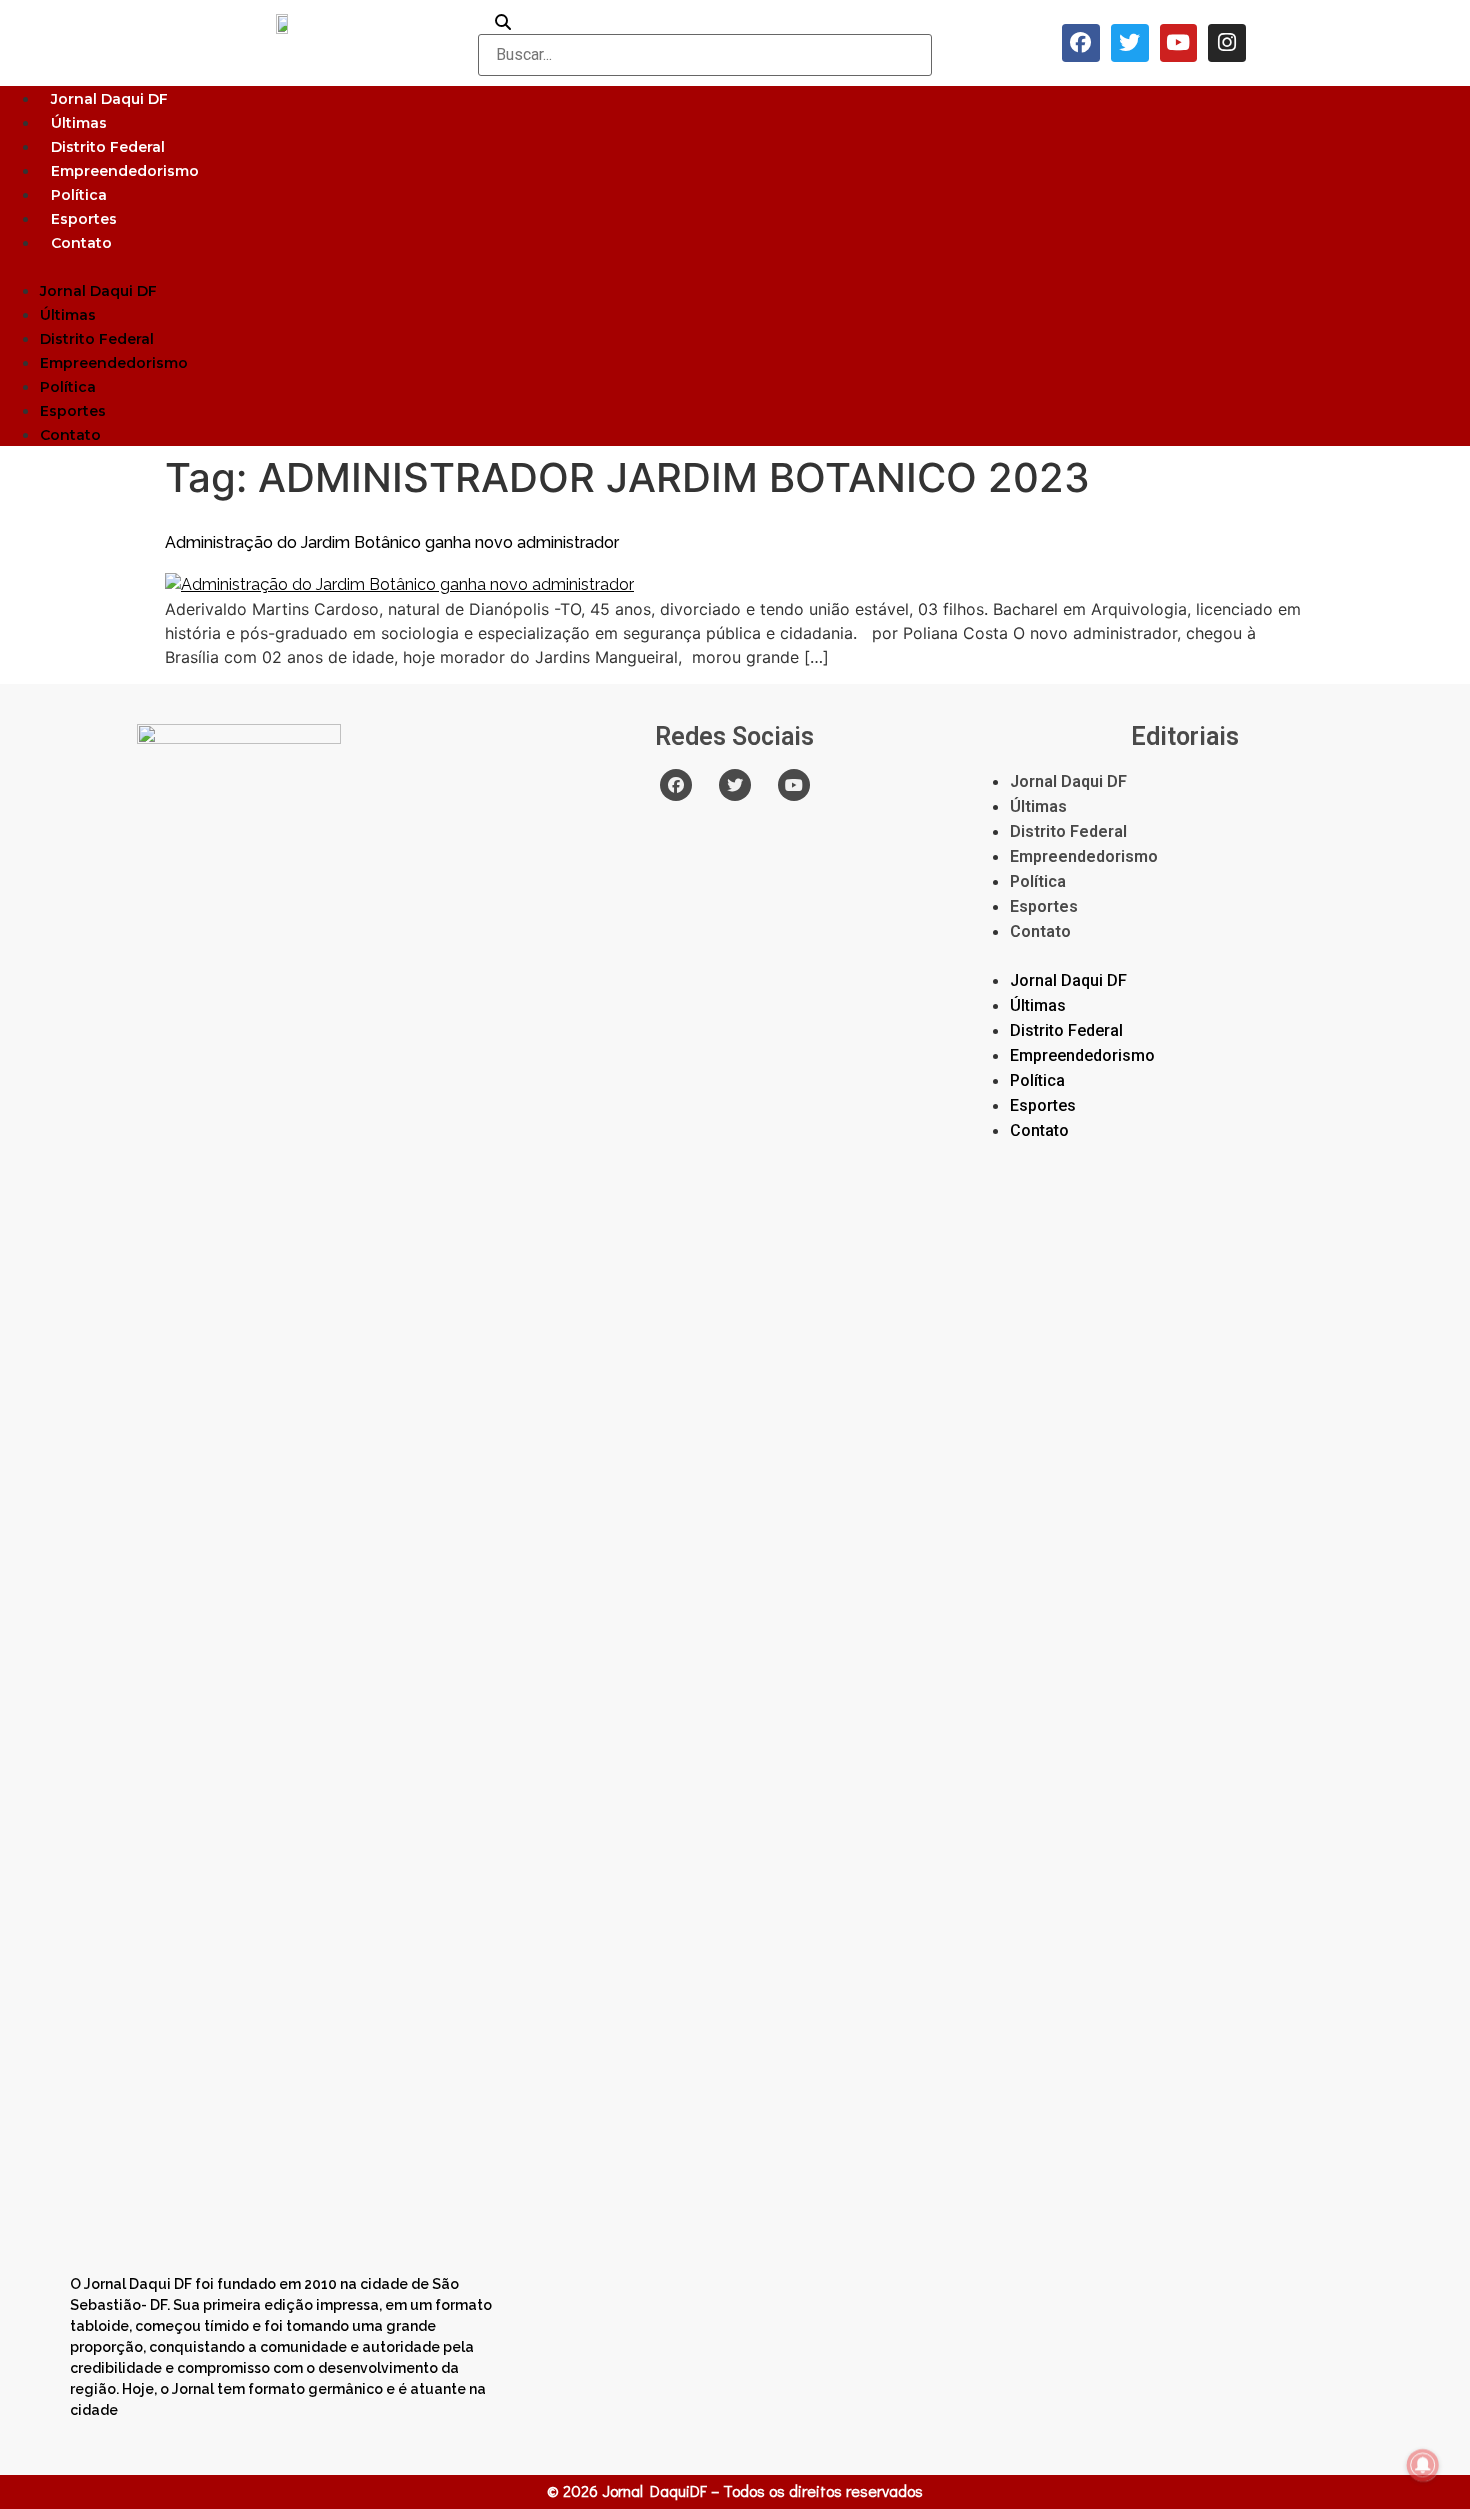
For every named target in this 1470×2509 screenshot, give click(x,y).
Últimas (79, 123)
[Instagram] (1227, 43)
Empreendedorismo (125, 171)
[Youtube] (1179, 43)
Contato (81, 243)
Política (79, 195)
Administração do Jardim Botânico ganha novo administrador (392, 542)
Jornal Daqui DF (109, 99)
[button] (735, 266)
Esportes (84, 219)
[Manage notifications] (1423, 2465)
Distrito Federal (108, 147)
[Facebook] (1081, 43)
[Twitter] (1130, 43)
